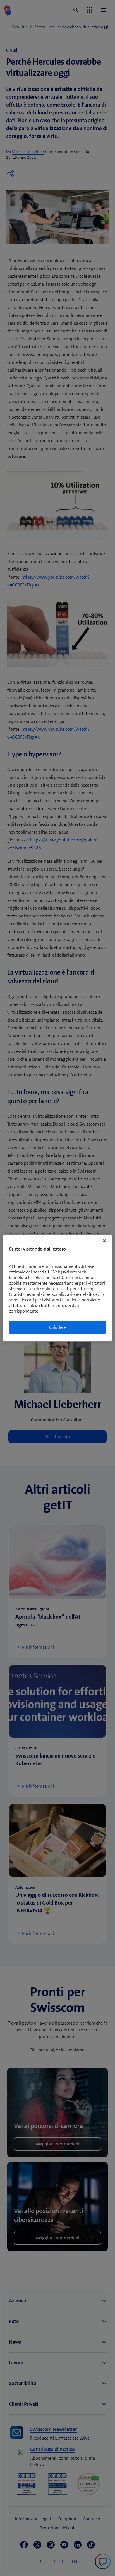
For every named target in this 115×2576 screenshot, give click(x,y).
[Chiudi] (104, 1241)
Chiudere (57, 1327)
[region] (57, 1288)
